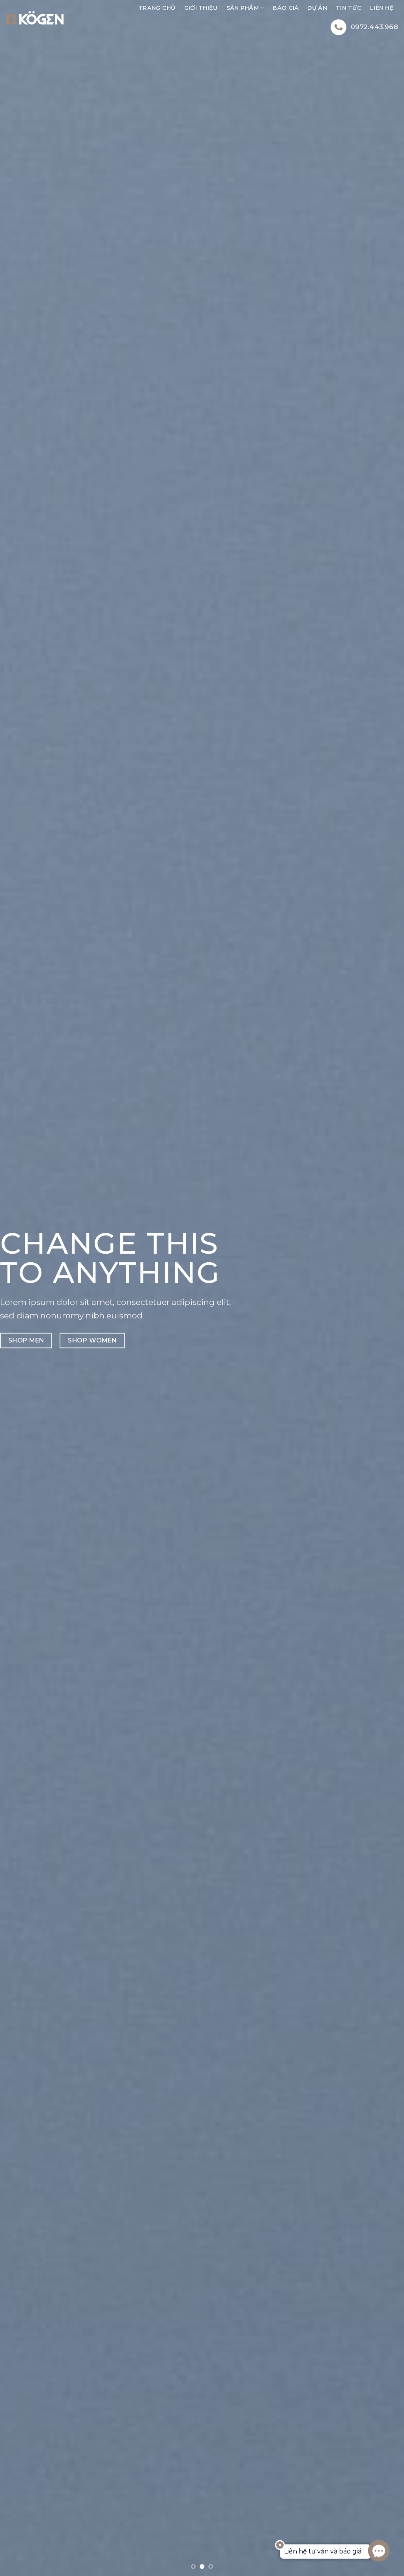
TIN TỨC (349, 8)
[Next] (386, 1288)
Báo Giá (286, 8)
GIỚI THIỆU (201, 8)
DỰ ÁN (317, 8)
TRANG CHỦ (157, 8)
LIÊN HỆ (382, 8)
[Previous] (18, 1288)
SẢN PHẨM (243, 8)
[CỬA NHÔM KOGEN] (35, 18)
